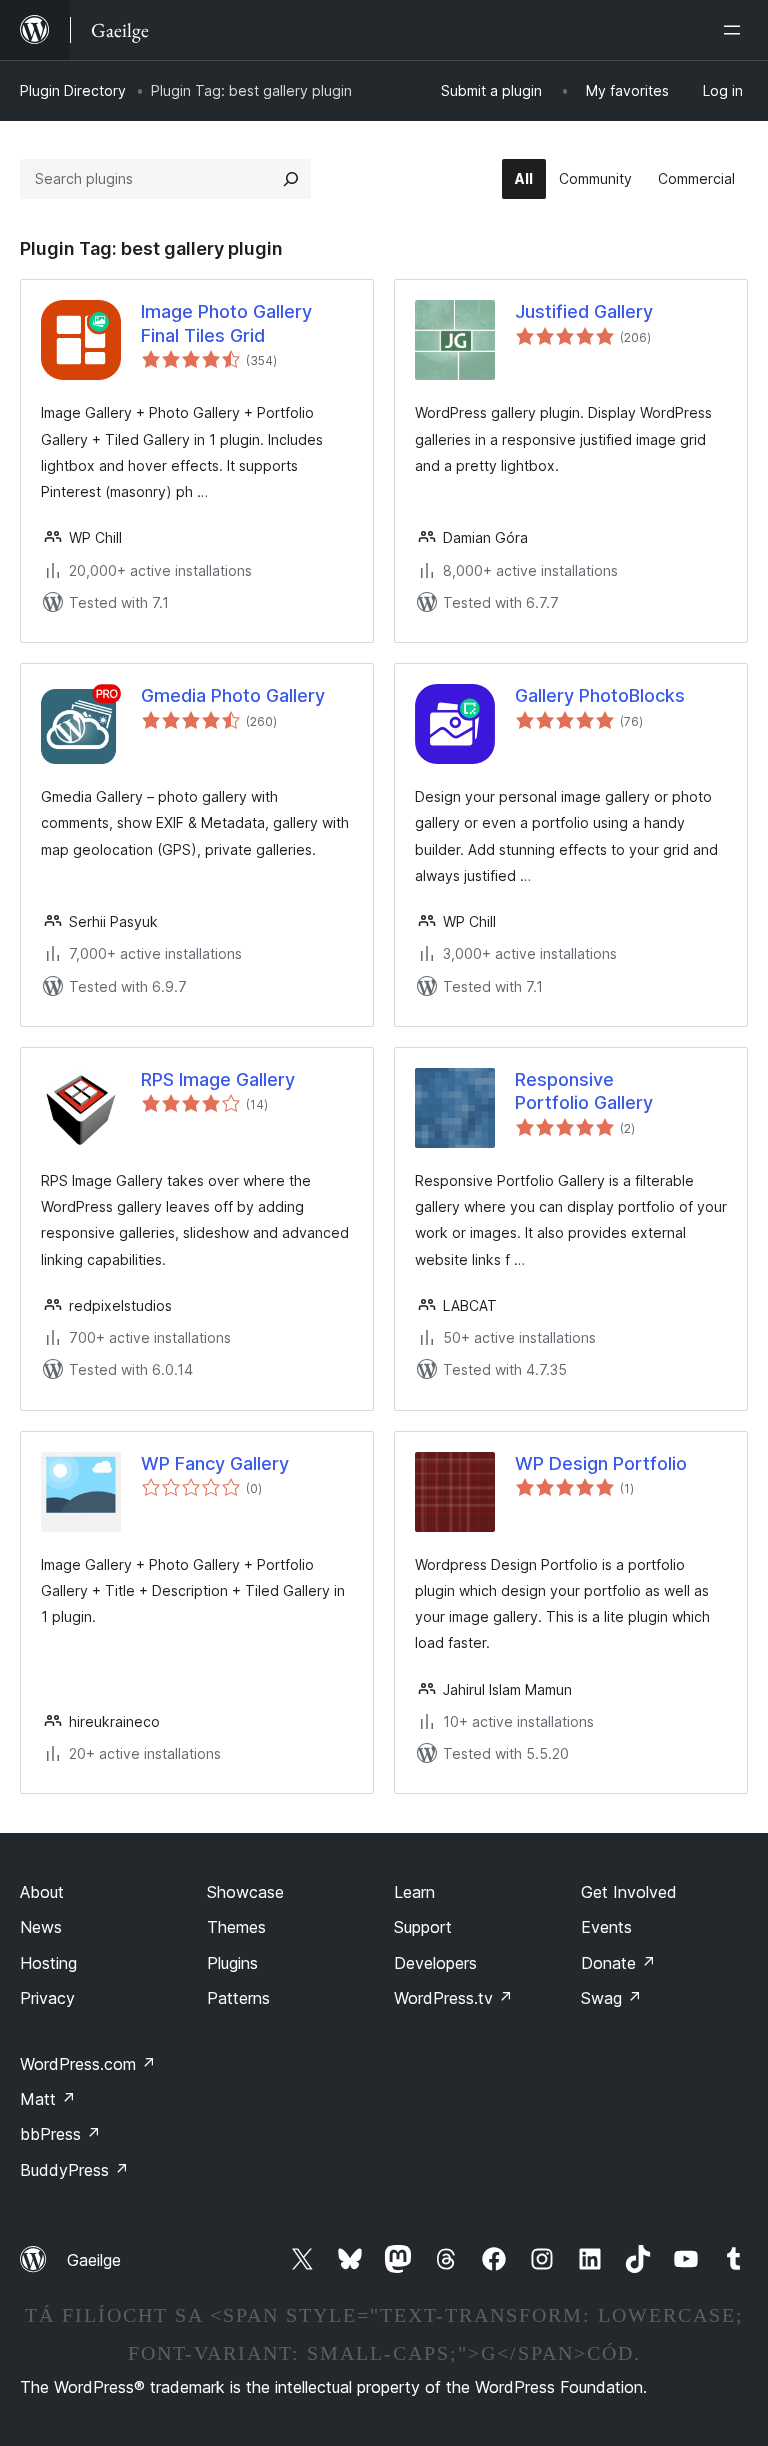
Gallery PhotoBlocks (600, 695)
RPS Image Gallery (218, 1079)
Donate (618, 1963)
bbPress (60, 2134)
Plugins (232, 1963)
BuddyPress (74, 2170)
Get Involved (629, 1892)
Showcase (245, 1892)
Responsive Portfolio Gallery (584, 1091)
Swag (611, 1998)
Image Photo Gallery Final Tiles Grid (226, 323)
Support (423, 1927)
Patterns (238, 1998)
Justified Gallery (584, 311)
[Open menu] (736, 30)
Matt (48, 2099)
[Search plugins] (291, 179)
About (42, 1892)
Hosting (48, 1963)
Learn (414, 1892)
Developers (435, 1963)
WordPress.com (88, 2064)
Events (606, 1927)
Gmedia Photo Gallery (233, 695)
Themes (236, 1927)
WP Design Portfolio (601, 1463)
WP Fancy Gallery (215, 1463)
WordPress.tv (453, 1998)
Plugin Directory (73, 90)
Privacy (47, 1998)
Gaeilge (94, 2260)
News (41, 1927)
